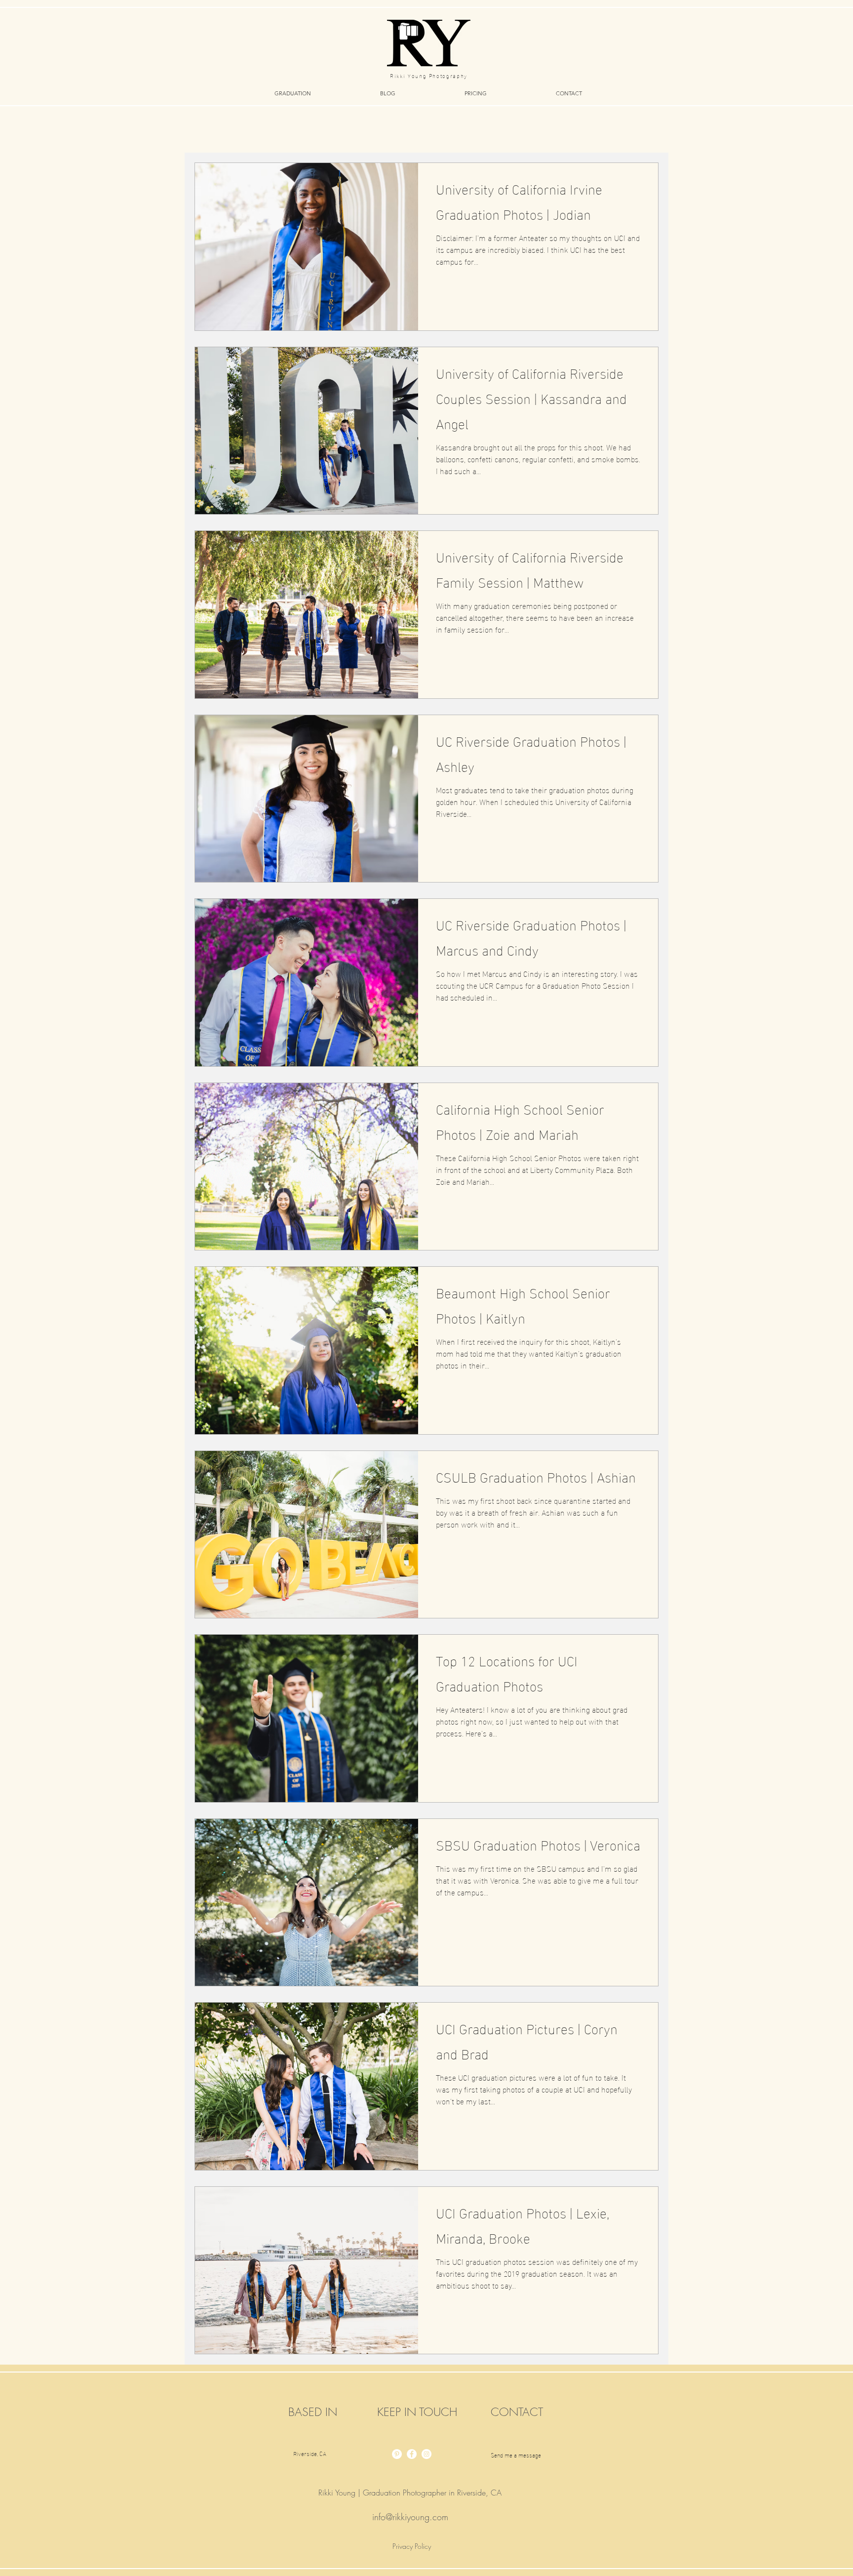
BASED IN (313, 2412)
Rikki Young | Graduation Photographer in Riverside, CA (410, 2493)
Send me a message (516, 2455)
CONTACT (517, 2412)
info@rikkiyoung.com (410, 2517)
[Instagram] (426, 2454)
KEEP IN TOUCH (417, 2412)
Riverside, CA (310, 2453)
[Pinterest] (397, 2454)
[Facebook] (412, 2454)
